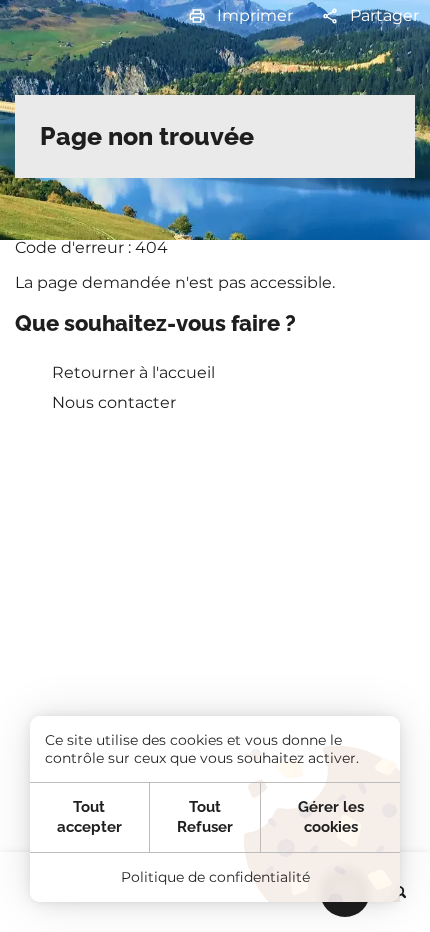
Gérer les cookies (331, 817)
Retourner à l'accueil (133, 372)
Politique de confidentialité (215, 877)
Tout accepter (89, 817)
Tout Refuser (205, 817)
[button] (240, 16)
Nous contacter (114, 402)
